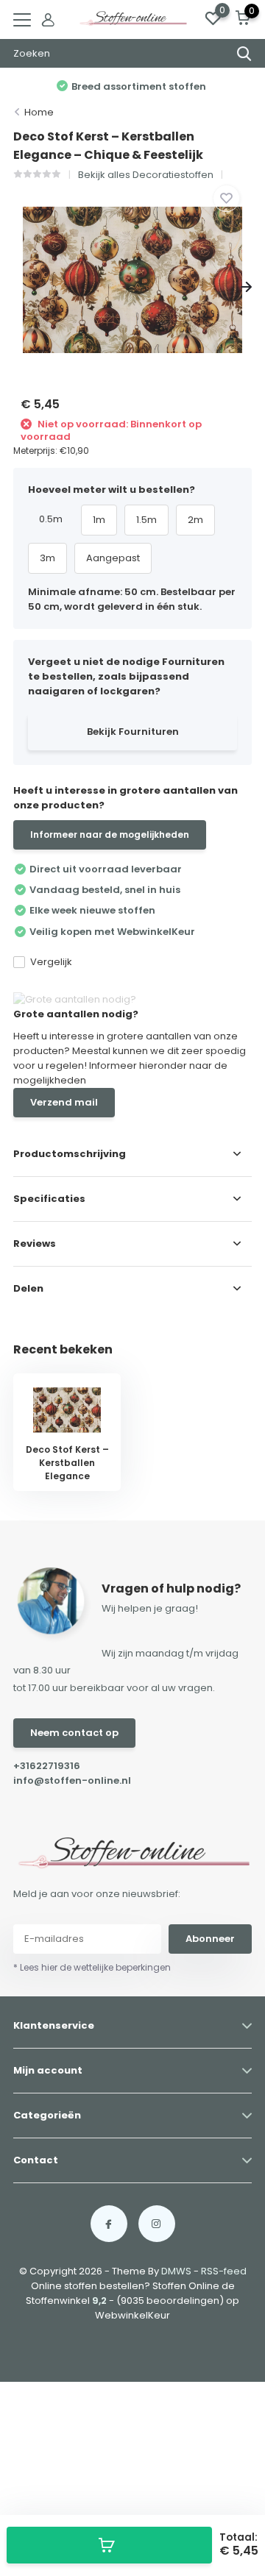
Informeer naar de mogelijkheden (110, 835)
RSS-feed (224, 2271)
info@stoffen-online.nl (72, 1780)
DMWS (176, 2271)
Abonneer (210, 1939)
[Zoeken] (244, 54)
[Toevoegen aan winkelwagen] (109, 2545)
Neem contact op (74, 1733)
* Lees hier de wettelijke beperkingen (92, 1967)
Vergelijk (51, 962)
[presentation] (19, 287)
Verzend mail (64, 1102)
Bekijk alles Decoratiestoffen (146, 175)
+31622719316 (47, 1766)
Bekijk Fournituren (133, 732)
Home (39, 112)
